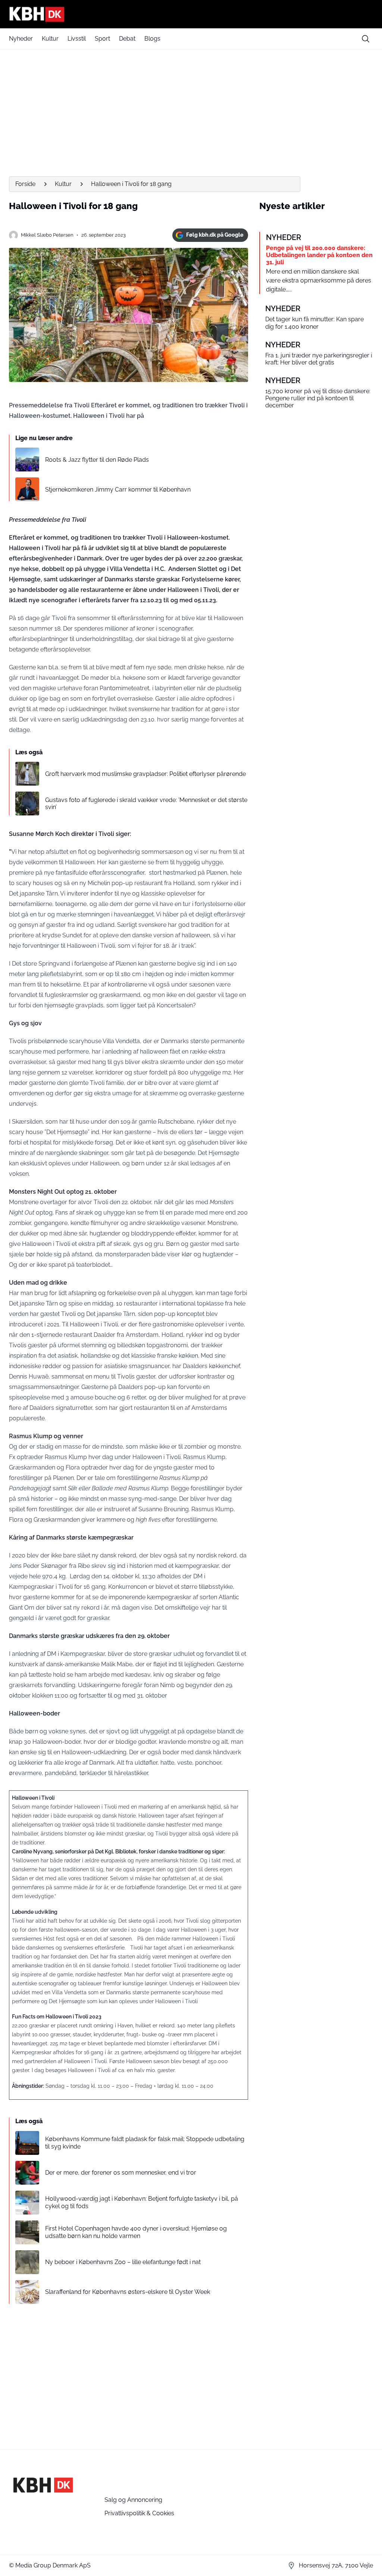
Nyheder (21, 39)
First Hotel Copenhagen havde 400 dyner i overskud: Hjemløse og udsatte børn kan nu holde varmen (136, 2232)
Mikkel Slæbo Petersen (47, 235)
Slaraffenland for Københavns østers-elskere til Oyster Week (128, 2292)
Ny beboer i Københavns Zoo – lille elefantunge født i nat (123, 2262)
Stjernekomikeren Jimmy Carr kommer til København (118, 490)
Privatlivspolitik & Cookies (139, 2513)
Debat (127, 39)
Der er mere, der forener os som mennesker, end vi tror (121, 2173)
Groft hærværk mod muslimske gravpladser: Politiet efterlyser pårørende (145, 774)
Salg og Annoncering (133, 2500)
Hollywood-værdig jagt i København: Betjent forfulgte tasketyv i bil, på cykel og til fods (142, 2202)
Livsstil (77, 39)
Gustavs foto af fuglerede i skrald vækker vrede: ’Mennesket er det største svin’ (146, 804)
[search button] (366, 39)
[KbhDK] (191, 14)
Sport (102, 39)
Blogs (152, 39)
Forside (25, 184)
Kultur (50, 39)
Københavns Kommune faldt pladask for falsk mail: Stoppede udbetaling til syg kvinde (145, 2143)
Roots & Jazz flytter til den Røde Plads (97, 460)
